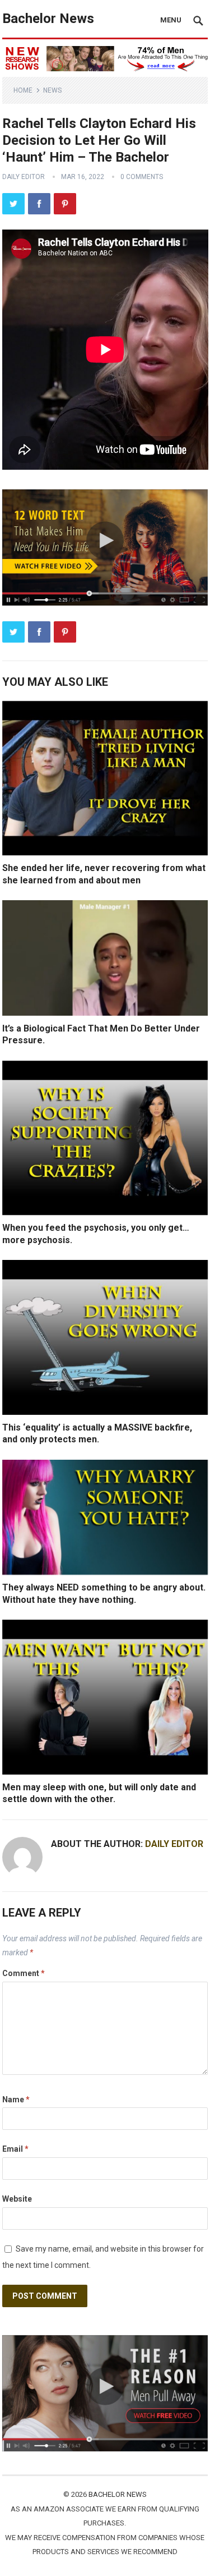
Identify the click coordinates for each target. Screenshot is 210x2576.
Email (15, 2149)
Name (16, 2100)
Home (23, 90)
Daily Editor (24, 177)
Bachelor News (48, 19)
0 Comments (142, 177)
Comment (24, 1973)
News (52, 90)
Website (17, 2199)
